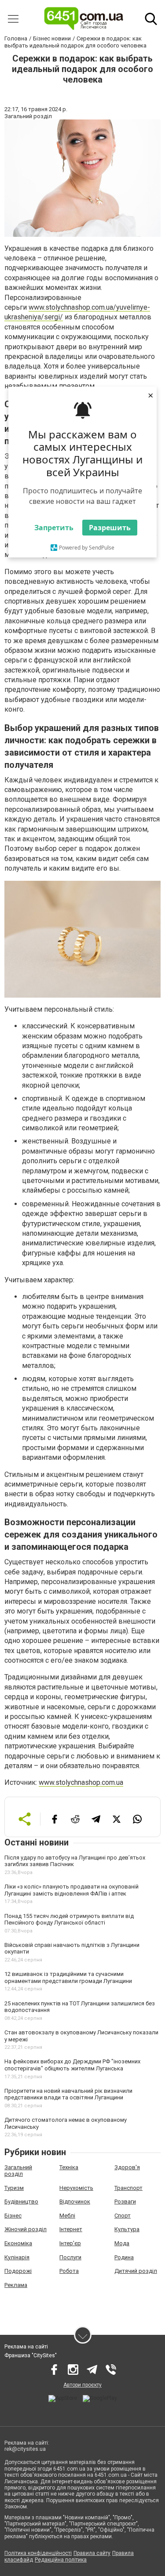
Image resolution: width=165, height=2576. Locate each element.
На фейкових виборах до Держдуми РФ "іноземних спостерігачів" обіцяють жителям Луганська (72, 2065)
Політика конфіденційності (38, 2553)
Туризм (14, 2188)
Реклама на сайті (26, 2347)
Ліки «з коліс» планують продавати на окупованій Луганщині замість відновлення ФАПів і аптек (71, 1890)
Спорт (123, 2216)
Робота (69, 2271)
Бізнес (13, 2216)
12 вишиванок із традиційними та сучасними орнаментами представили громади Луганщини (68, 1977)
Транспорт (128, 2188)
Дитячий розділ (136, 2271)
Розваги (125, 2202)
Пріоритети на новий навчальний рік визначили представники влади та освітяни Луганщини (68, 2094)
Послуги (70, 2257)
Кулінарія (17, 2257)
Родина (124, 2257)
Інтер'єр (70, 2243)
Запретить (54, 528)
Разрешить (110, 528)
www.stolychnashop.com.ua (81, 1782)
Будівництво (21, 2202)
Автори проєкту (82, 2385)
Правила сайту (92, 2553)
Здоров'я (127, 2167)
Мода (122, 2243)
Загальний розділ (18, 2171)
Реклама (16, 2285)
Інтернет (71, 2229)
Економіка (18, 2243)
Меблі (67, 2216)
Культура (127, 2229)
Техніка (69, 2167)
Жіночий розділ (26, 2229)
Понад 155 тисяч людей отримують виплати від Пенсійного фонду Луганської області (69, 1919)
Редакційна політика (61, 2560)
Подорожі (18, 2271)
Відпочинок (75, 2202)
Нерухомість (76, 2188)
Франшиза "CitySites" (31, 2355)
